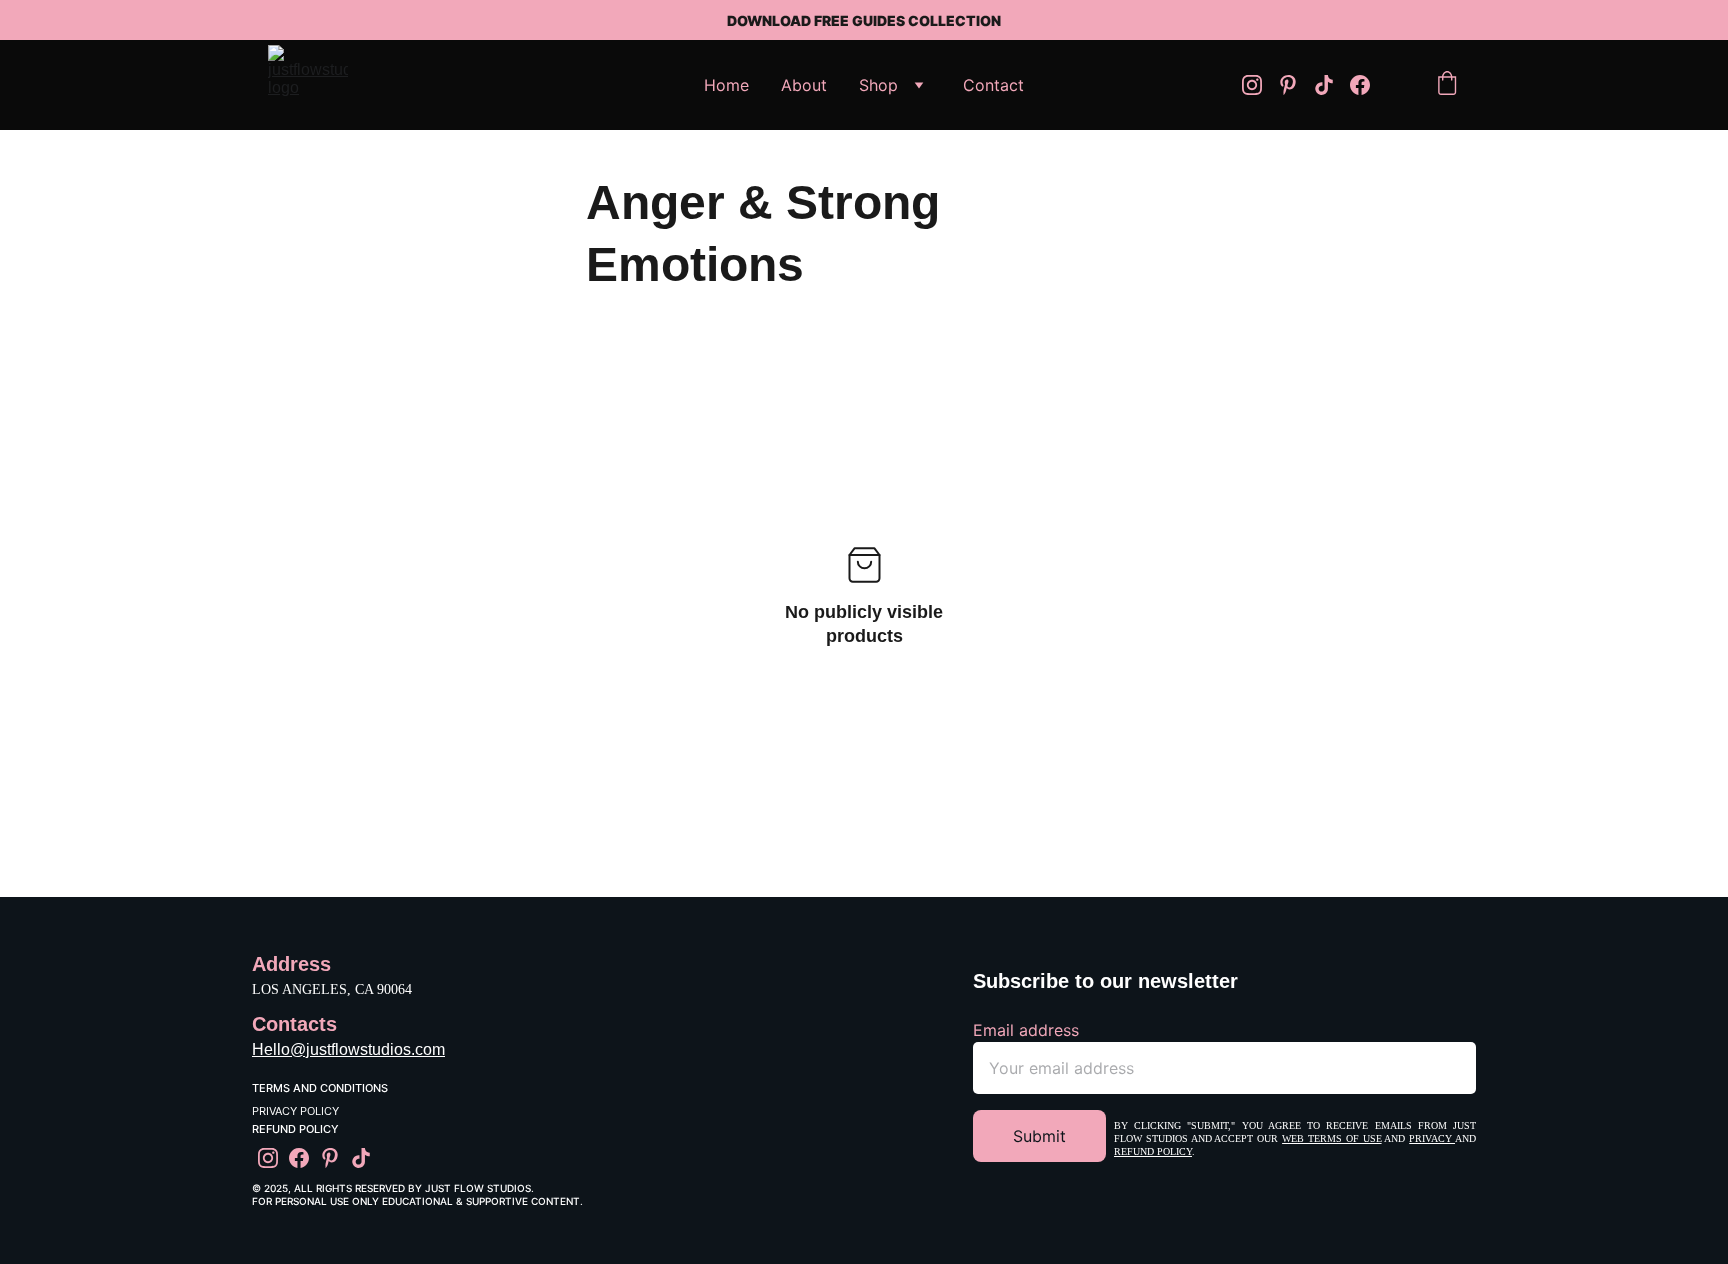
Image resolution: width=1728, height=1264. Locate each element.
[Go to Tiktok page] (1332, 85)
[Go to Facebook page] (1360, 85)
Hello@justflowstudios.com (348, 1049)
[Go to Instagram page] (1260, 85)
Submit (1039, 1136)
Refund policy (1153, 1151)
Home (726, 85)
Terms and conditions (320, 1088)
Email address (1026, 1030)
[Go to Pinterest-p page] (1296, 85)
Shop (878, 85)
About (804, 85)
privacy (1432, 1138)
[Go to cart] (1447, 85)
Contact (993, 85)
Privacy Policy (295, 1111)
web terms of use (1331, 1138)
